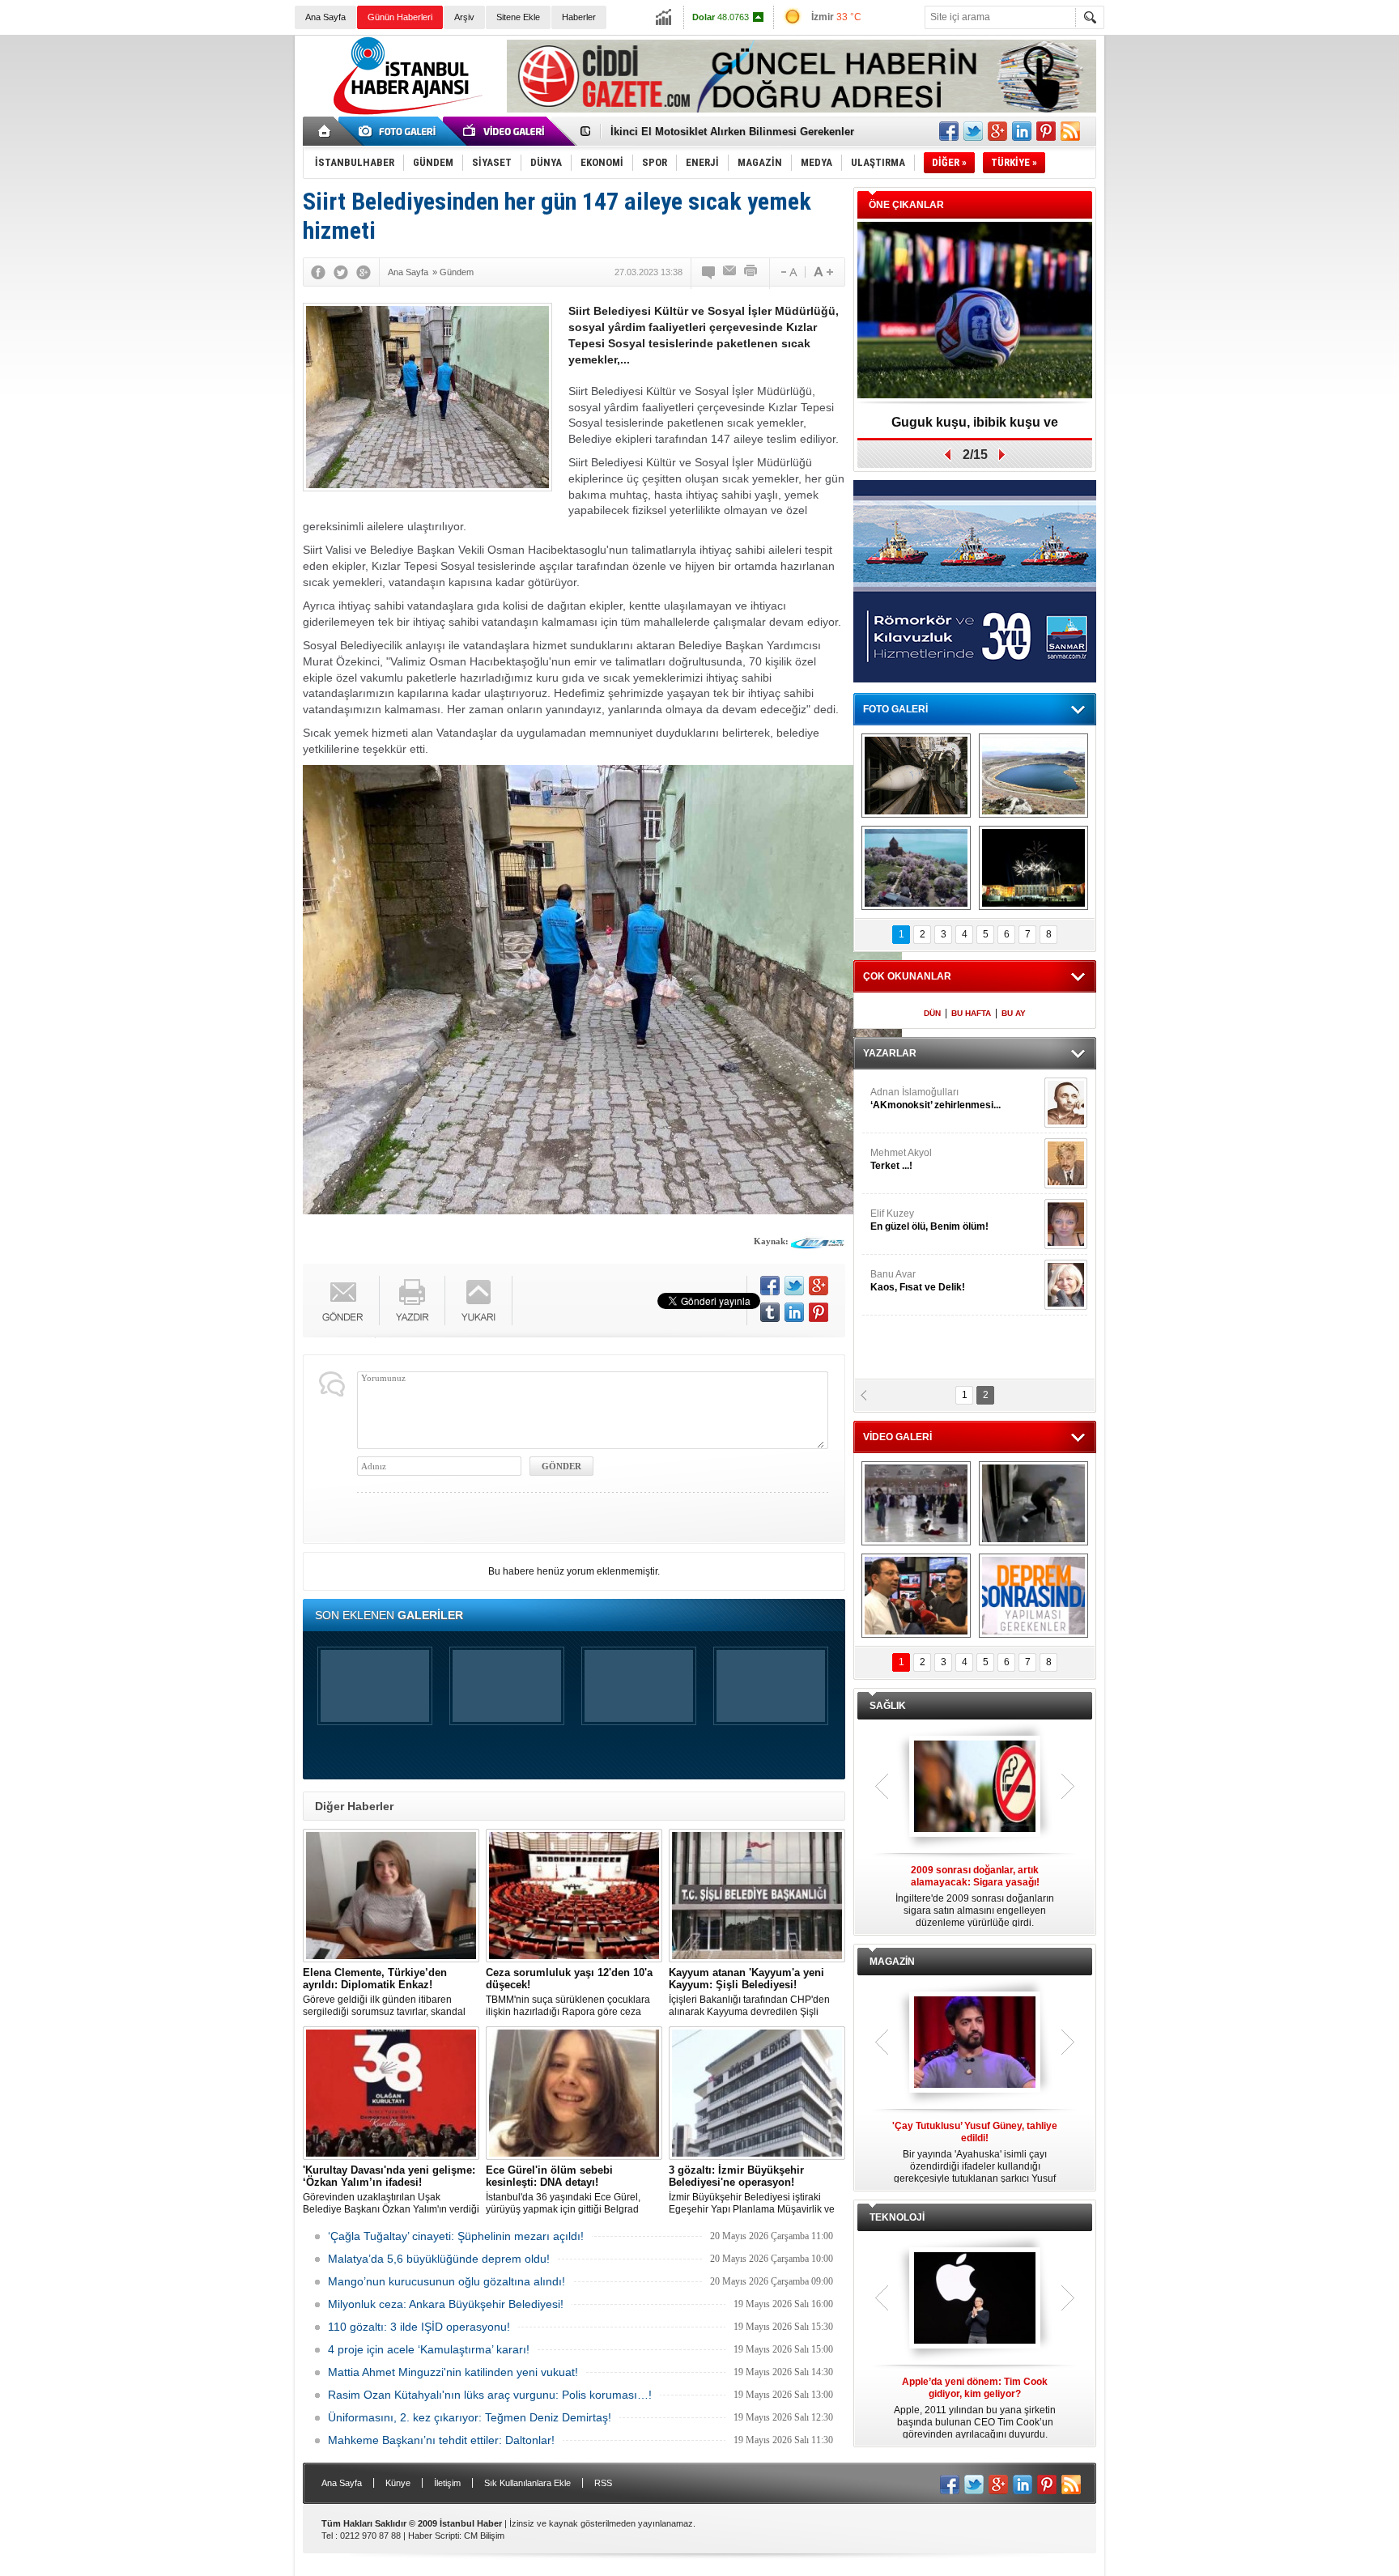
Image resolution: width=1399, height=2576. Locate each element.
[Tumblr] (770, 1312)
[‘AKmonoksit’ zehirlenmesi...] (1066, 1103)
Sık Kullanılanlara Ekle (527, 2483)
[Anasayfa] (325, 131)
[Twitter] (341, 272)
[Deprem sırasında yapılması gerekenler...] (1033, 1596)
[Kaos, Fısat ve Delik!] (1066, 1285)
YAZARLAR (890, 1053)
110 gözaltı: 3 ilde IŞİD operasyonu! (419, 2327)
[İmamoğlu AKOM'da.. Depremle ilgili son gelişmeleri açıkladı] (916, 1596)
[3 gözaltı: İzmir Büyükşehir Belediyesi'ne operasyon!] (757, 2093)
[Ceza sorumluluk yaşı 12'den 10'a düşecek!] (574, 1896)
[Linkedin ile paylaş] (1022, 131)
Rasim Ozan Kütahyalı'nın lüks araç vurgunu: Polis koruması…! (490, 2395)
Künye (398, 2483)
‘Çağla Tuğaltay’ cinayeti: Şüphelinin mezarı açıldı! (456, 2236)
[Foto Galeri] (400, 131)
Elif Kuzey (929, 1220)
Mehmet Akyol (901, 1159)
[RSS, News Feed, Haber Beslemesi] (1070, 131)
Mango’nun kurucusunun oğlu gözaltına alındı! (446, 2281)
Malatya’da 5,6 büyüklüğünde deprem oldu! (439, 2259)
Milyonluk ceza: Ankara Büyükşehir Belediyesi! (446, 2304)
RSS (603, 2483)
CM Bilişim (484, 2536)
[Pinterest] (819, 1312)
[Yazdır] (751, 272)
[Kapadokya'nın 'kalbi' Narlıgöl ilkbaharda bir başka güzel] (1033, 776)
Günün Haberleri (400, 17)
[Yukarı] (479, 1301)
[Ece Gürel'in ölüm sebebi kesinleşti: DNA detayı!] (574, 2093)
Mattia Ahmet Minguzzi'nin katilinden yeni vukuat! (453, 2372)
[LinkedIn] (794, 1312)
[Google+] (364, 272)
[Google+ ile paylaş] (997, 131)
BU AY (1014, 1013)
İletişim (447, 2483)
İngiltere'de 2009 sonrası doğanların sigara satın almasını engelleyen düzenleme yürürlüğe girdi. (975, 1896)
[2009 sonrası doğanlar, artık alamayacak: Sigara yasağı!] (975, 1787)
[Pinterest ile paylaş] (1046, 131)
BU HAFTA (971, 1013)
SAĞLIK (888, 1706)
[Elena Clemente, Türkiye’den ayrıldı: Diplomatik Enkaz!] (391, 1896)
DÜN (932, 1013)
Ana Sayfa (325, 17)
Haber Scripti (434, 2536)
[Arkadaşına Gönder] (730, 272)
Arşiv (464, 17)
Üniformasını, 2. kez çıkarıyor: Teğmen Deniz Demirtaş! (470, 2417)
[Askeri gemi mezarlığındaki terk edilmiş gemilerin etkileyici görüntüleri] (916, 776)
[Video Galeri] (505, 131)
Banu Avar (918, 1281)
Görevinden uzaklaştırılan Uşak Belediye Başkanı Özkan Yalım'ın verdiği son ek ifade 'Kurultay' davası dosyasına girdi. (391, 2190)
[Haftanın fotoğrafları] (1033, 868)
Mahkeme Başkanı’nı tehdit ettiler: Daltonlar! (441, 2440)
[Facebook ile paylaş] (949, 131)
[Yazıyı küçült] (788, 272)
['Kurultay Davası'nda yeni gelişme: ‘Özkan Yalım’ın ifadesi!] (391, 2093)
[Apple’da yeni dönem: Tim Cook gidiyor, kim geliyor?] (975, 2299)
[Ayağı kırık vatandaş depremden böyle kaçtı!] (1033, 1503)
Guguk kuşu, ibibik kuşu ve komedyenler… (719, 132)
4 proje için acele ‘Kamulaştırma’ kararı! (429, 2349)
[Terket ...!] (1066, 1163)
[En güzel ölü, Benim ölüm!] (1066, 1224)
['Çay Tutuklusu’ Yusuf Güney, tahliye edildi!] (975, 2043)
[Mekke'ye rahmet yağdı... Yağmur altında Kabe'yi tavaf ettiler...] (916, 1503)
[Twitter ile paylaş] (973, 131)
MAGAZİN (892, 1962)
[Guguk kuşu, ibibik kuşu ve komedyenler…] (975, 311)
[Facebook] (318, 272)
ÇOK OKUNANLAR (907, 976)
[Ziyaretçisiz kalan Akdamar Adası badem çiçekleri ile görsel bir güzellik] (916, 868)
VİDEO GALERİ (897, 1437)
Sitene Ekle (518, 17)
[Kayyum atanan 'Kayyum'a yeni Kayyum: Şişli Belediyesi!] (757, 1896)
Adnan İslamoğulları (936, 1099)
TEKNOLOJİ (897, 2217)
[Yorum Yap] (709, 272)
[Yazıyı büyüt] (823, 272)
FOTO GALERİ (895, 709)
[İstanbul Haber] (404, 113)
